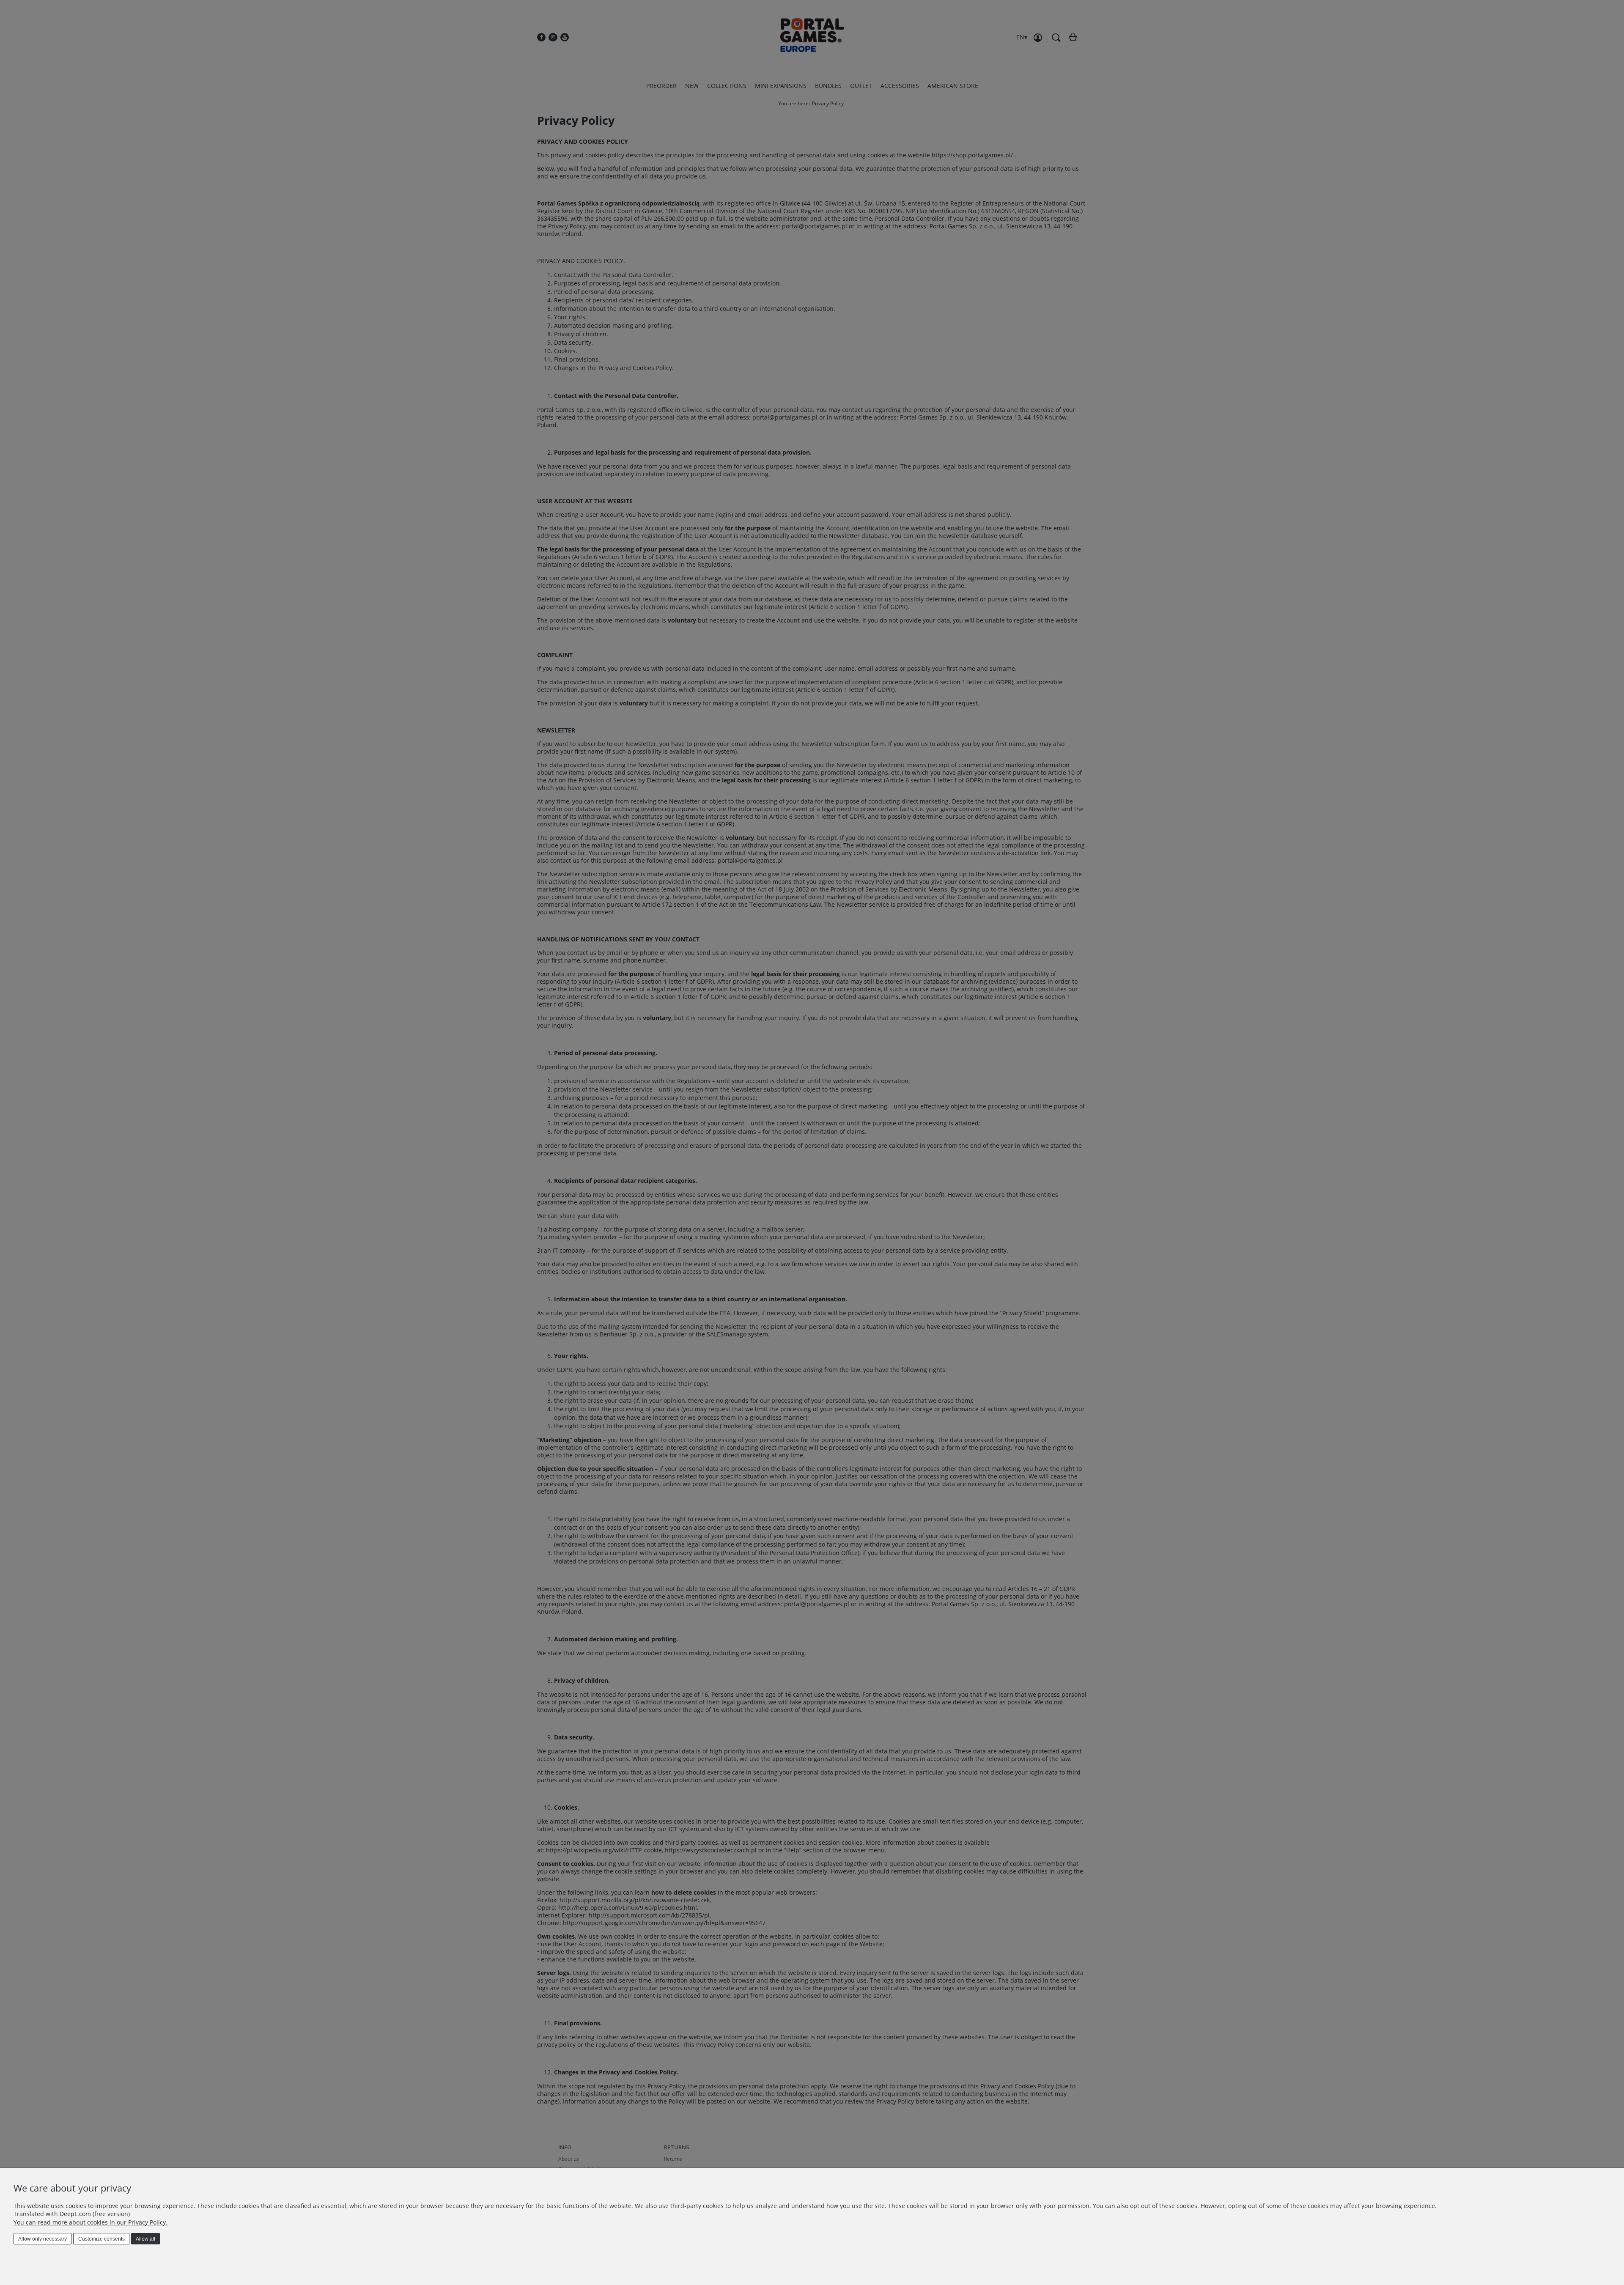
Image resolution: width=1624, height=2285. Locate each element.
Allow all (145, 2239)
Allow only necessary (43, 2239)
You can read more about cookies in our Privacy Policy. (91, 2222)
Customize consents (101, 2239)
